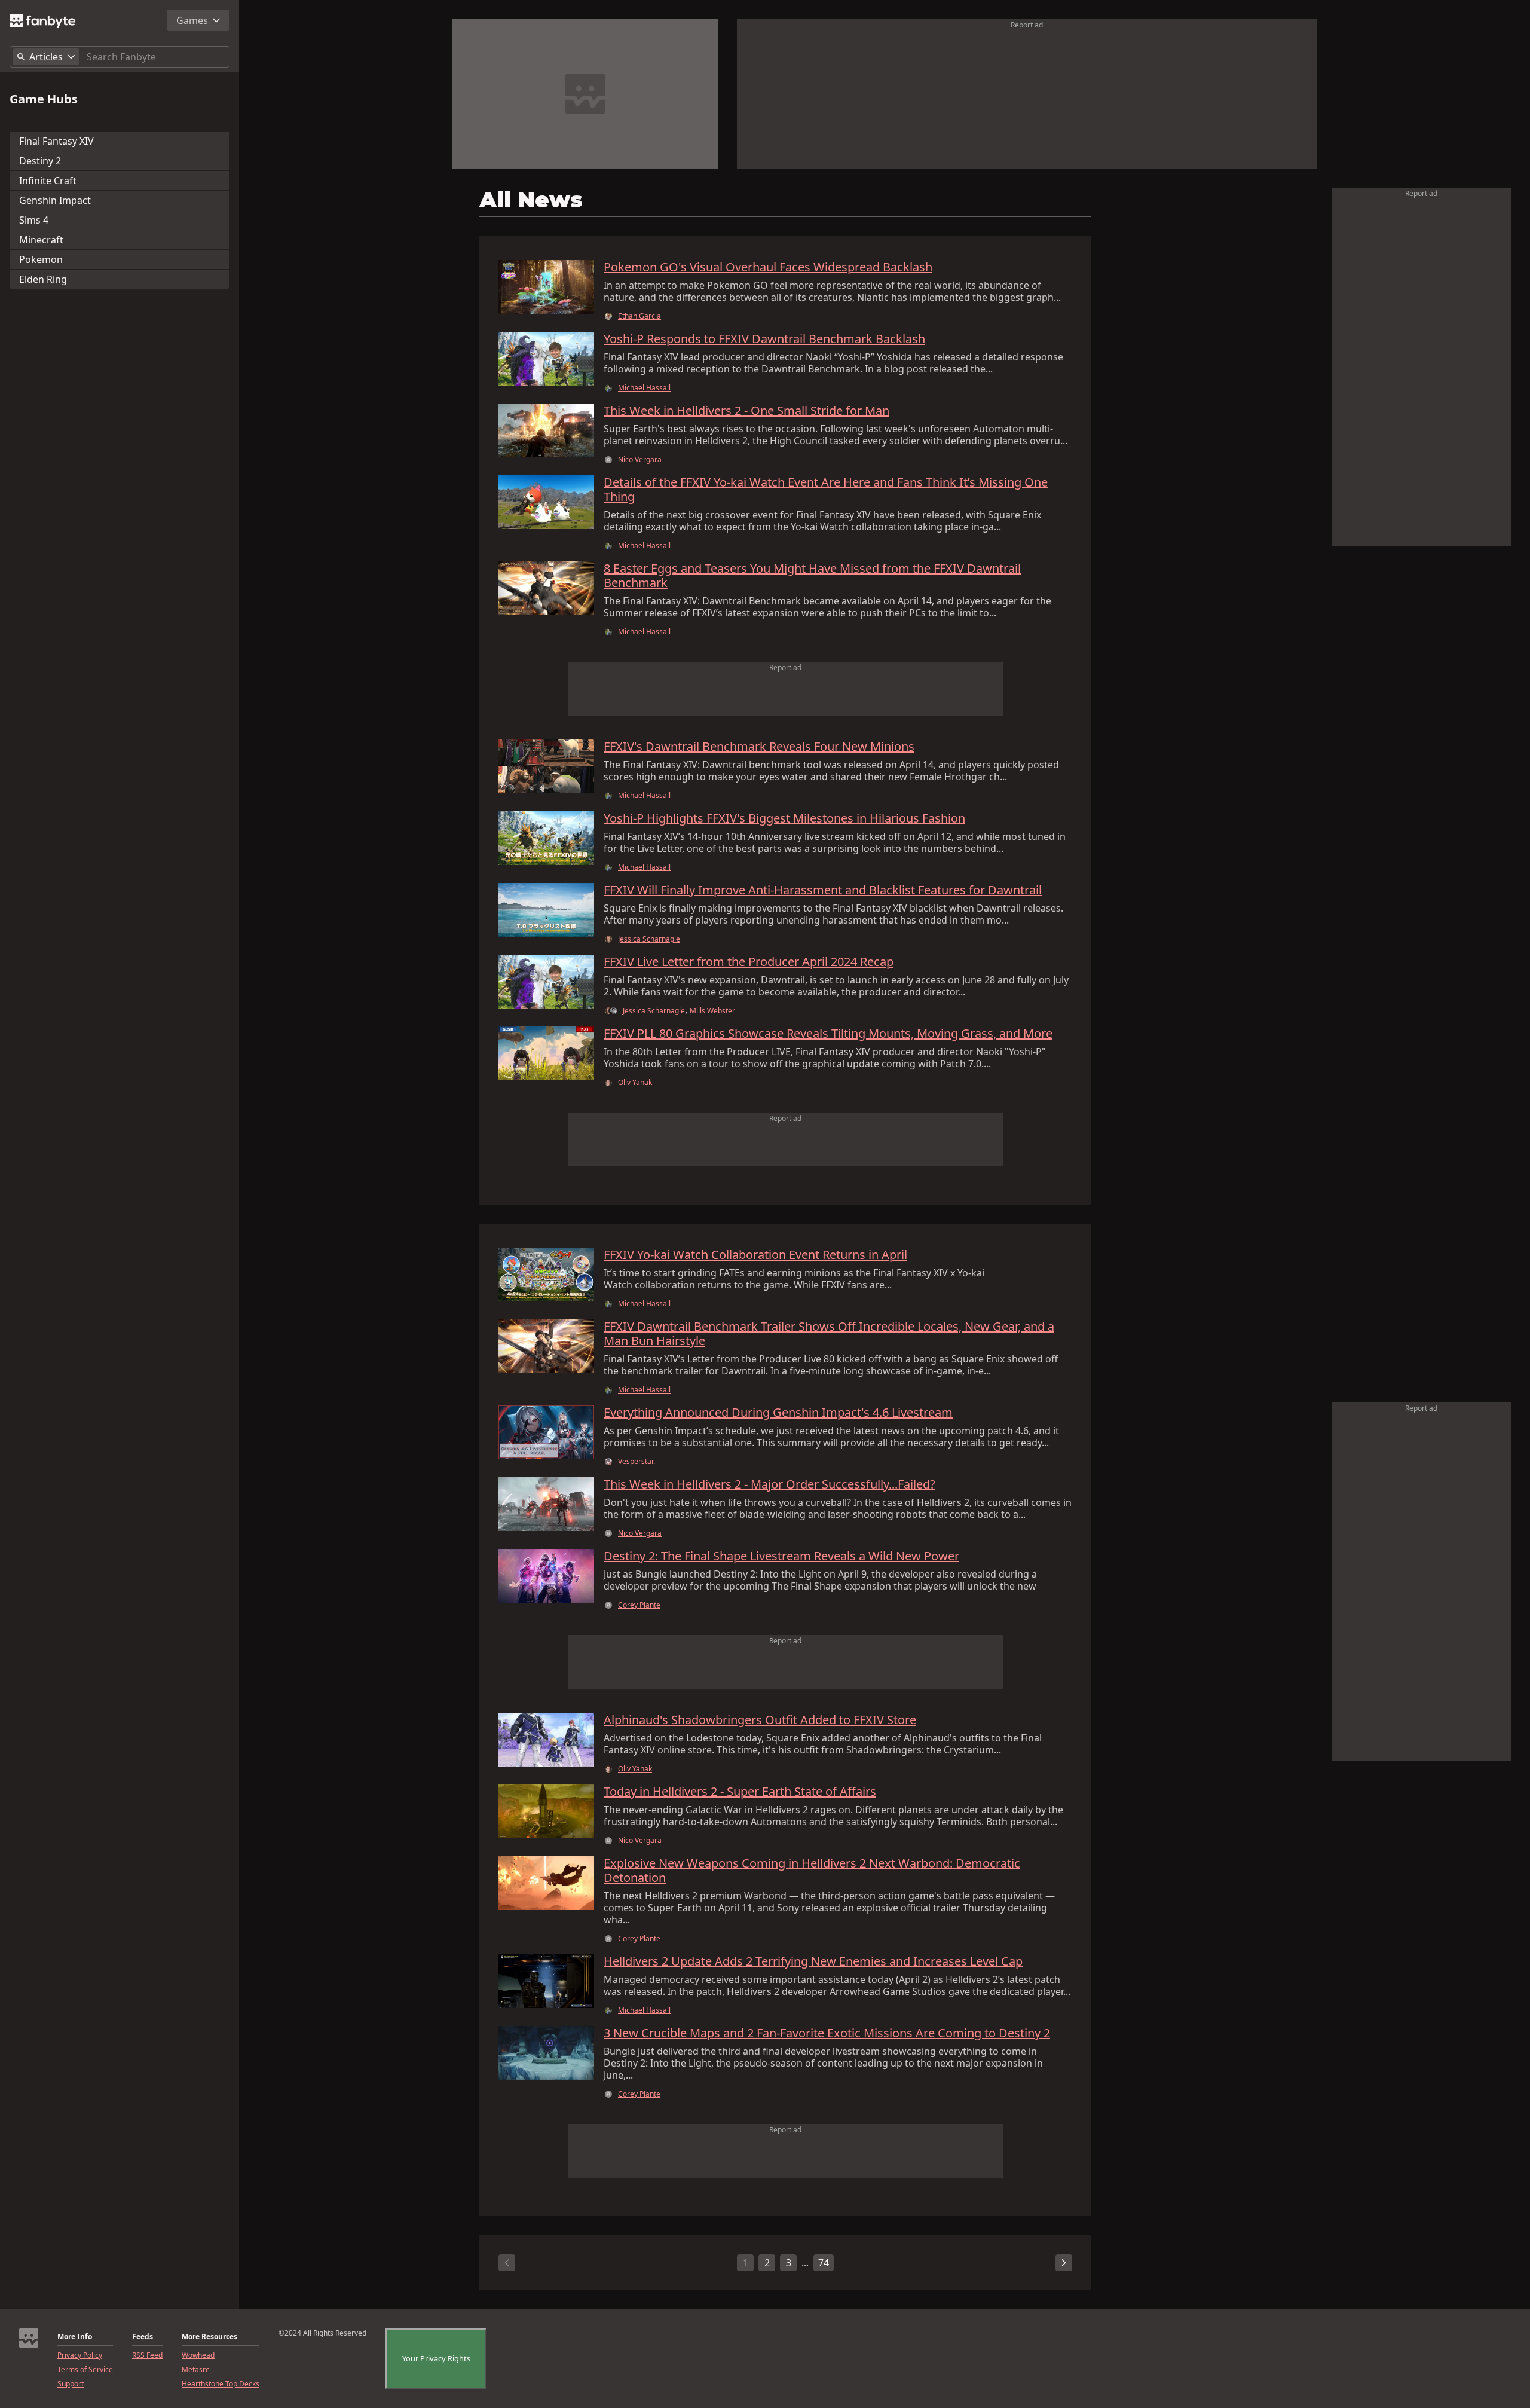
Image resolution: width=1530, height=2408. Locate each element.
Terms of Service (85, 2370)
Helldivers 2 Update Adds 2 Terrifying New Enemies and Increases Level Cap (813, 1961)
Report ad (1027, 25)
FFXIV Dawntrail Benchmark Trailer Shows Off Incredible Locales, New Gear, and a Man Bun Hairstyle (829, 1334)
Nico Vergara (640, 460)
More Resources (209, 2337)
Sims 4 (34, 220)
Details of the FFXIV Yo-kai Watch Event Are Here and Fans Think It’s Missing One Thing (826, 490)
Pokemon (41, 259)
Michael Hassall (644, 388)
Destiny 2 (40, 161)
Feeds (143, 2337)
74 (824, 2263)
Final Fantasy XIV (56, 141)
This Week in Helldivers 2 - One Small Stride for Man (746, 411)
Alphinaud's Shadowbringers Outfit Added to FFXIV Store (760, 1720)
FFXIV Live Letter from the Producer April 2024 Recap (749, 962)
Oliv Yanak (635, 1083)
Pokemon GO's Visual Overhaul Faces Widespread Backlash (768, 267)
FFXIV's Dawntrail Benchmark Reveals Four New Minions (759, 747)
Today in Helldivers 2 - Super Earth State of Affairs (740, 1792)
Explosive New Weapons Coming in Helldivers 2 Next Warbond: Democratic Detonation (812, 1871)
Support (71, 2384)
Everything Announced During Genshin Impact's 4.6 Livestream (778, 1413)
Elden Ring (43, 279)
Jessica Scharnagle (649, 939)
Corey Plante (639, 1605)
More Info (75, 2337)
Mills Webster (712, 1011)
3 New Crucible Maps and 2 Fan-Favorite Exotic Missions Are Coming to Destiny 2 (827, 2033)
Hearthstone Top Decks (221, 2384)
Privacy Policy (80, 2355)
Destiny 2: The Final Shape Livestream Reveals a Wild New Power (781, 1556)
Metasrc (195, 2370)
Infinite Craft (48, 181)
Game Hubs (44, 99)
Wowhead (198, 2355)
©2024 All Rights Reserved (322, 2333)
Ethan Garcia (639, 316)
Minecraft (41, 240)
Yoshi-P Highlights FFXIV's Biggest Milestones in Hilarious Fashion (784, 818)
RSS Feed (147, 2355)
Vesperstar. (637, 1462)
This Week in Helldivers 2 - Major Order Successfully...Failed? (769, 1484)
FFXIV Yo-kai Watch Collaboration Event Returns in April (755, 1255)
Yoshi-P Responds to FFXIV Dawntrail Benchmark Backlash (764, 339)
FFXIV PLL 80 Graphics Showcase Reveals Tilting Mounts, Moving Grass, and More (828, 1034)
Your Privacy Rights (436, 2358)
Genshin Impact (55, 200)
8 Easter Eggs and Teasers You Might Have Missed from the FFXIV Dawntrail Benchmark (812, 576)
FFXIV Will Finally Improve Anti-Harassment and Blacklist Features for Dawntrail (823, 890)
